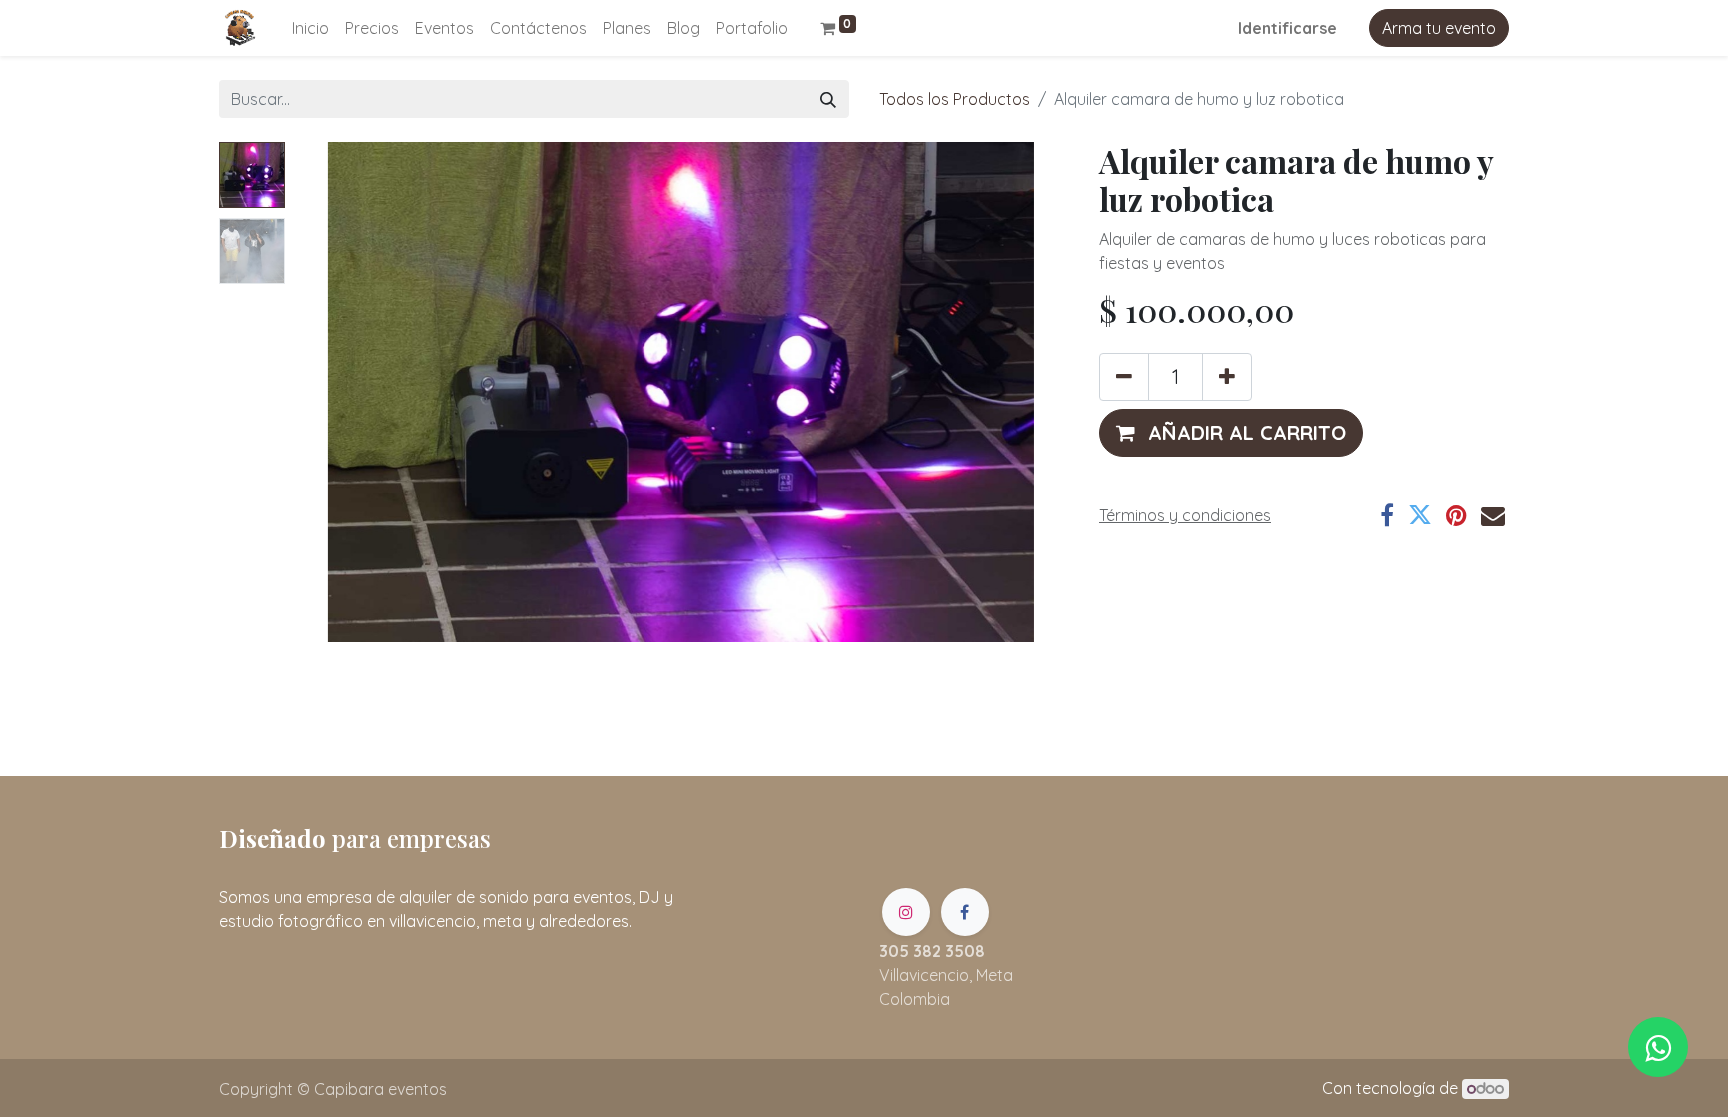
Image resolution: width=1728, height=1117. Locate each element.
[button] (351, 392)
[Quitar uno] (1124, 377)
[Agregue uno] (1227, 377)
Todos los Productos (954, 99)
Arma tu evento (1439, 28)
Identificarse (1287, 28)
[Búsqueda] (828, 99)
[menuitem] (310, 28)
